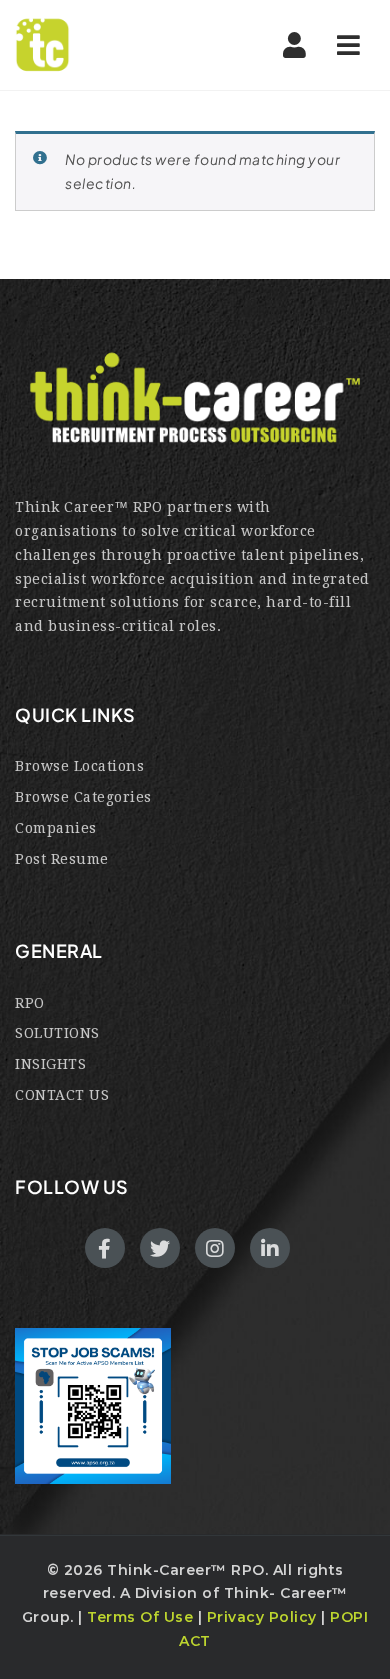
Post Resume (62, 859)
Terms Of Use (140, 1617)
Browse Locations (79, 766)
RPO (30, 1003)
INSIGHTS (50, 1064)
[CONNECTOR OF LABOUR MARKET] (100, 45)
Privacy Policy (262, 1617)
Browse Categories (83, 797)
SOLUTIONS (57, 1033)
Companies (56, 828)
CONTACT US (62, 1095)
